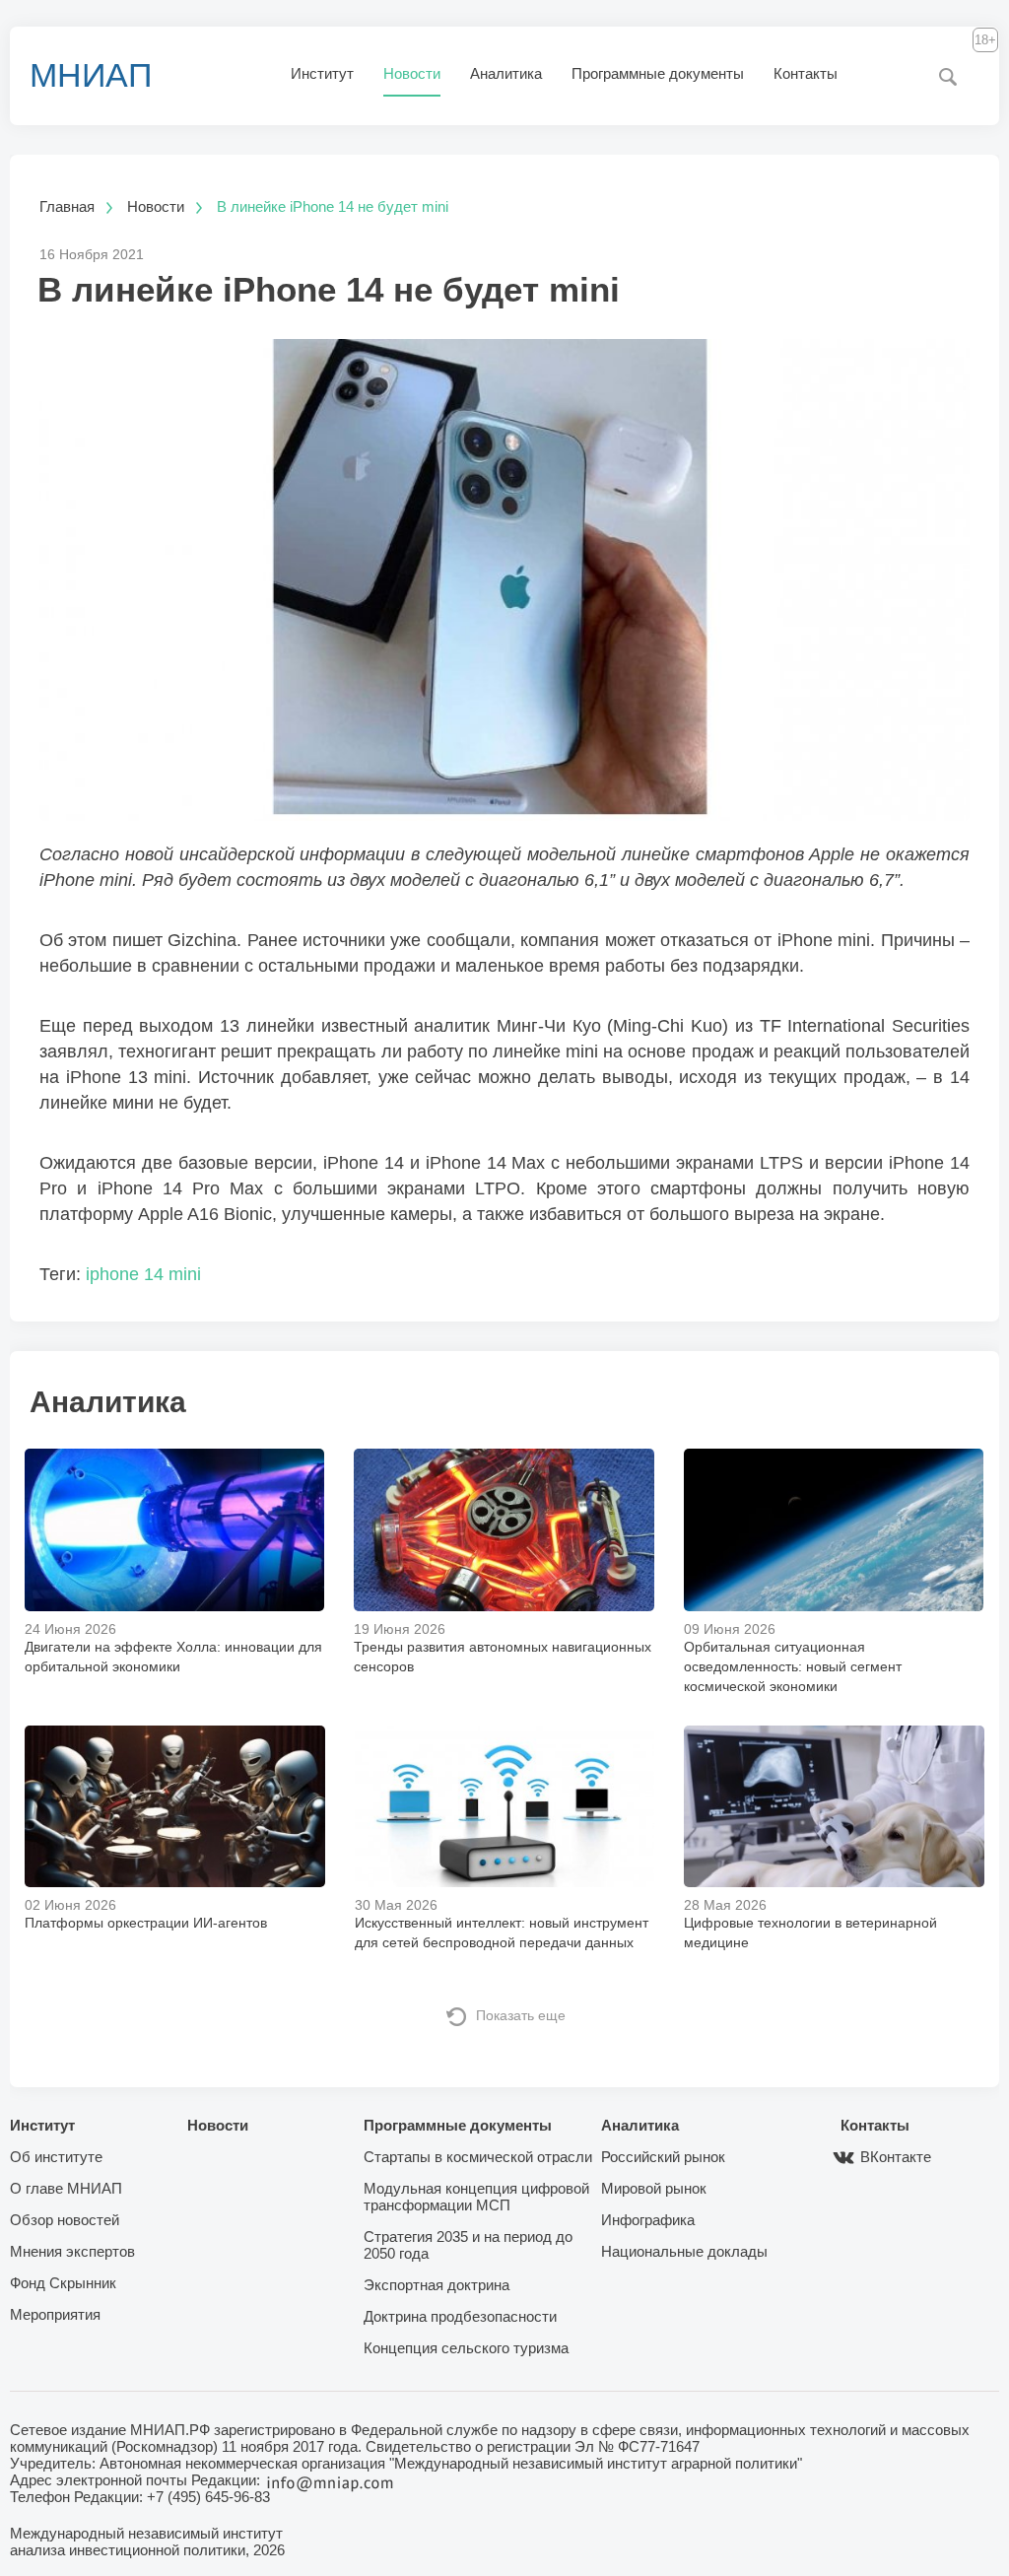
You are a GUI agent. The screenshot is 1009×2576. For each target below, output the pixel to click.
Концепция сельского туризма (466, 2348)
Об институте (56, 2157)
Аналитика (506, 73)
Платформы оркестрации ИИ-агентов (146, 1923)
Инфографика (648, 2220)
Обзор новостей (65, 2220)
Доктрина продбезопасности (460, 2316)
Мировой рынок (654, 2188)
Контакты (806, 73)
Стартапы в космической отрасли (478, 2157)
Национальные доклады (684, 2251)
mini (185, 1274)
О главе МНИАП (66, 2188)
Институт (322, 73)
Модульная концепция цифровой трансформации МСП (476, 2197)
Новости (412, 73)
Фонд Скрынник (63, 2283)
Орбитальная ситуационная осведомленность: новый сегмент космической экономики (793, 1666)
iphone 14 (125, 1274)
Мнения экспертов (72, 2251)
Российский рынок (663, 2157)
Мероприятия (55, 2314)
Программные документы (658, 73)
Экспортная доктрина (437, 2285)
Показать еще (521, 2015)
